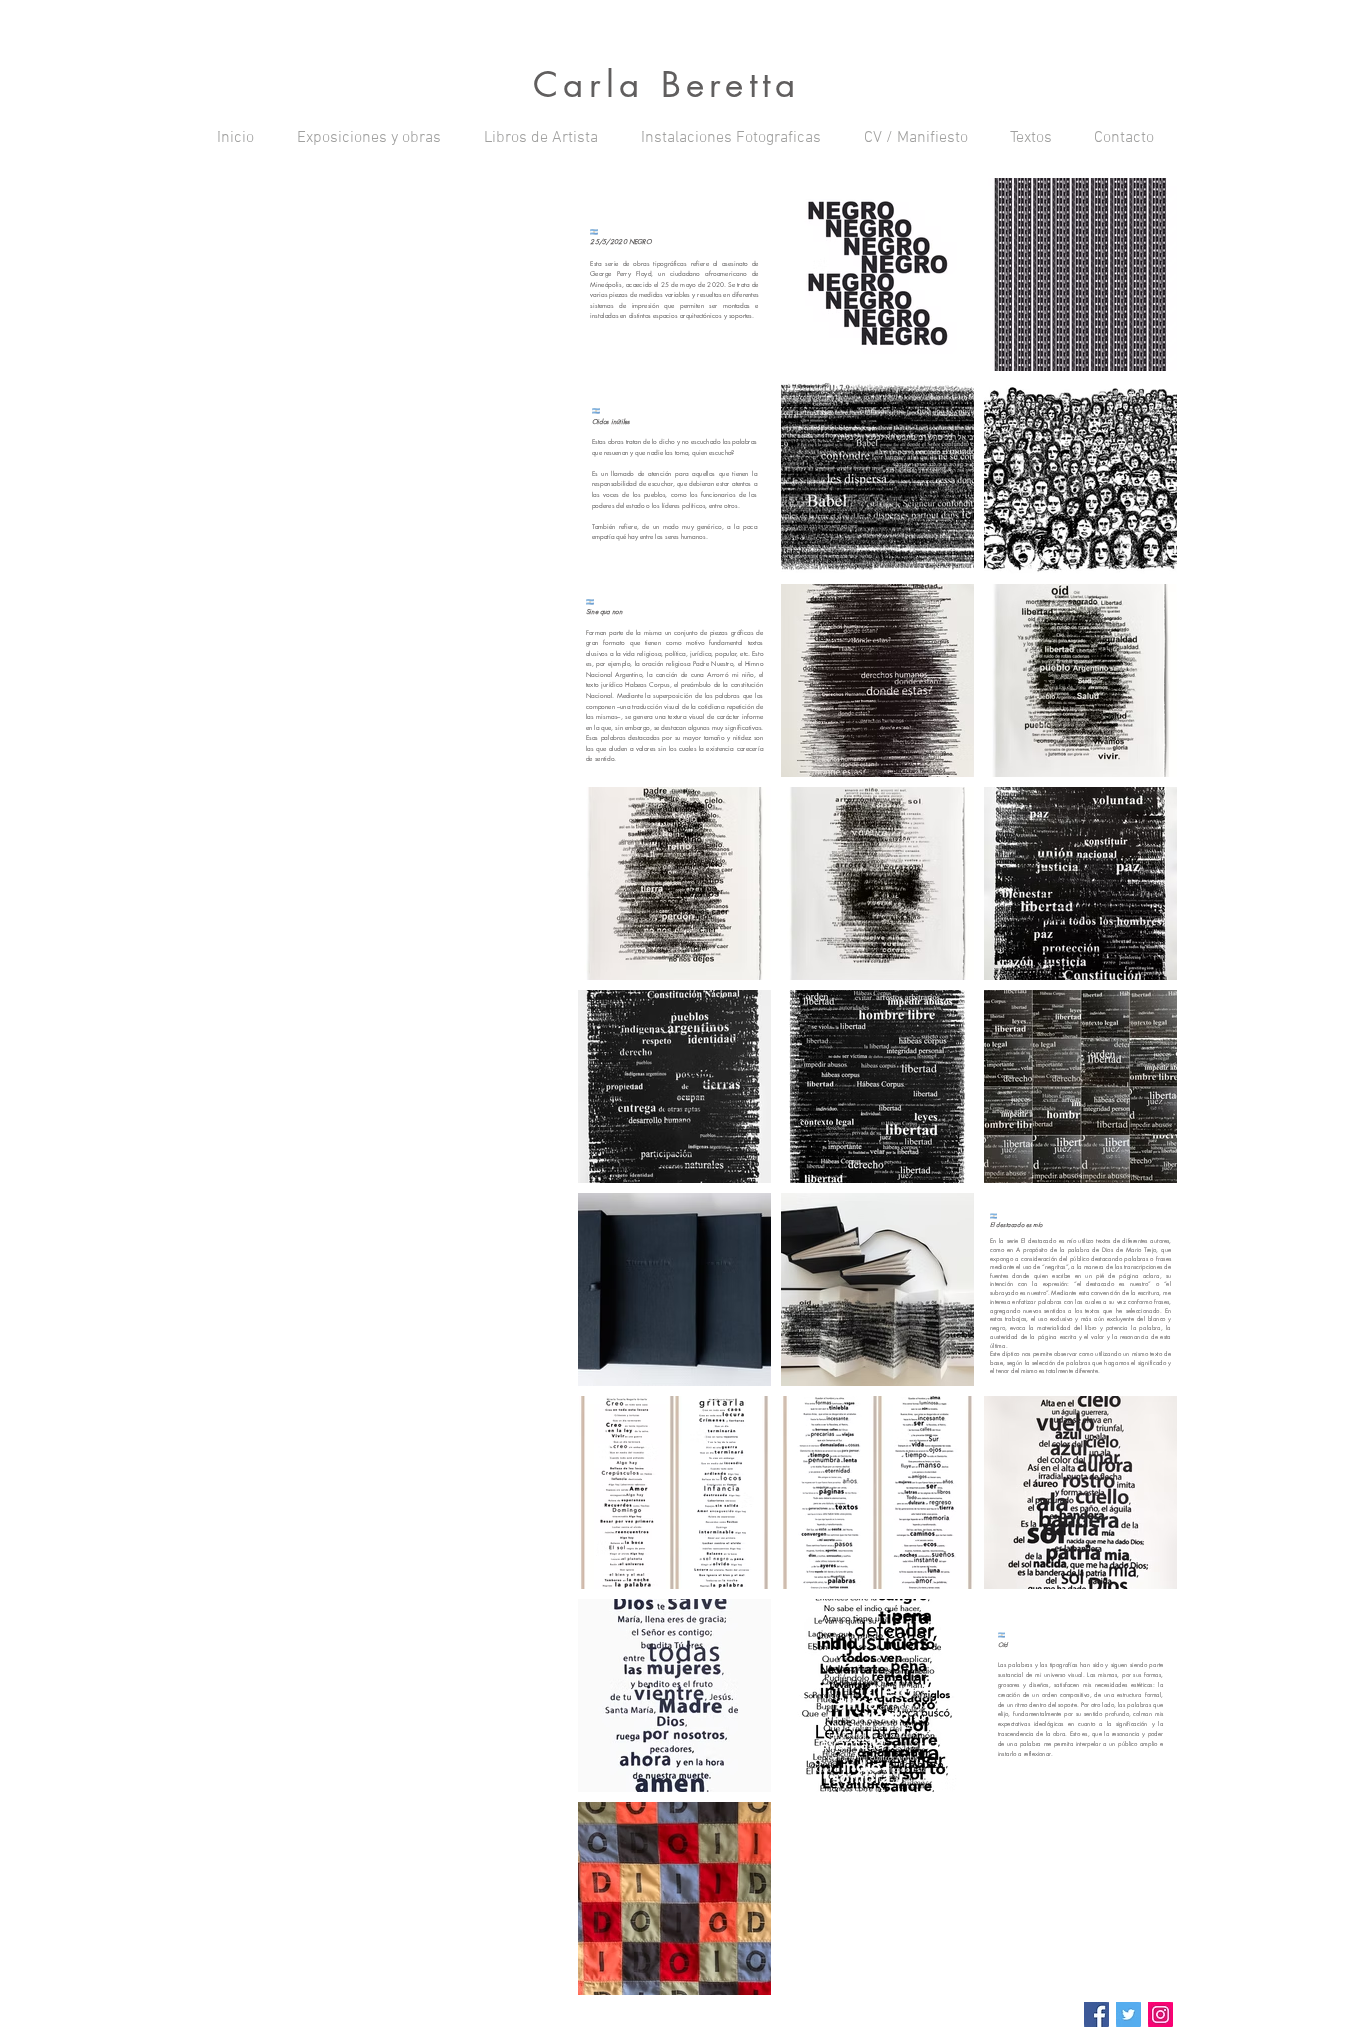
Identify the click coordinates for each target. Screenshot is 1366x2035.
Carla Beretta (666, 84)
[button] (368, 138)
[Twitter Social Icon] (1128, 2014)
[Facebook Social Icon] (1096, 2014)
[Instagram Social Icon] (1160, 2014)
